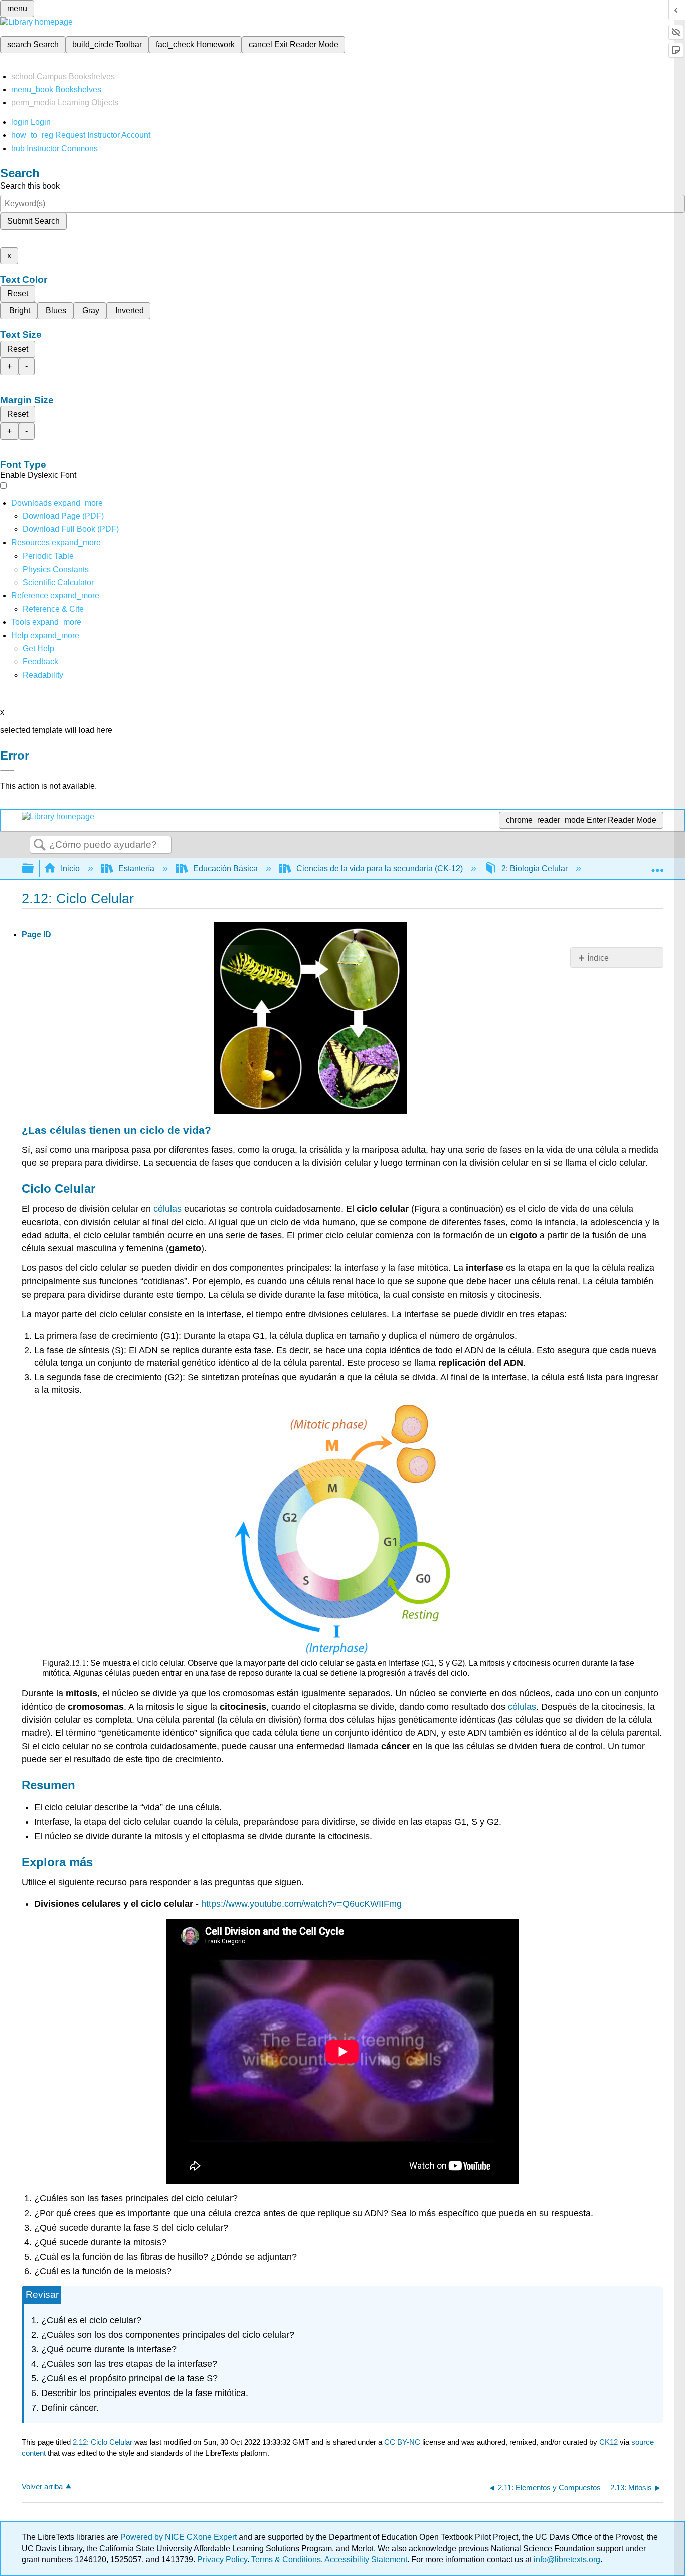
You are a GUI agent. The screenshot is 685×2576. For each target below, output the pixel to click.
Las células (57, 1130)
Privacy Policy (222, 2560)
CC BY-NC (403, 2442)
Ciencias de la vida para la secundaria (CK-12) (380, 869)
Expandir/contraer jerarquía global (34, 869)
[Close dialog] (7, 770)
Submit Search (33, 221)
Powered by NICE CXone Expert (180, 2537)
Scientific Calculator (58, 582)
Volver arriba (42, 2487)
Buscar (40, 845)
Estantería (136, 869)
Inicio (70, 869)
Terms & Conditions (286, 2560)
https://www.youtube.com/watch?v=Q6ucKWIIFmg (301, 1904)
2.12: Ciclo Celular (103, 2442)
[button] (40, 662)
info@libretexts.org (566, 2560)
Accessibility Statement (366, 2560)
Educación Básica (225, 869)
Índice (598, 958)
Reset (18, 294)
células (167, 1209)
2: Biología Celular (535, 869)
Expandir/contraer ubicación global (657, 866)
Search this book (30, 186)
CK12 (609, 2442)
